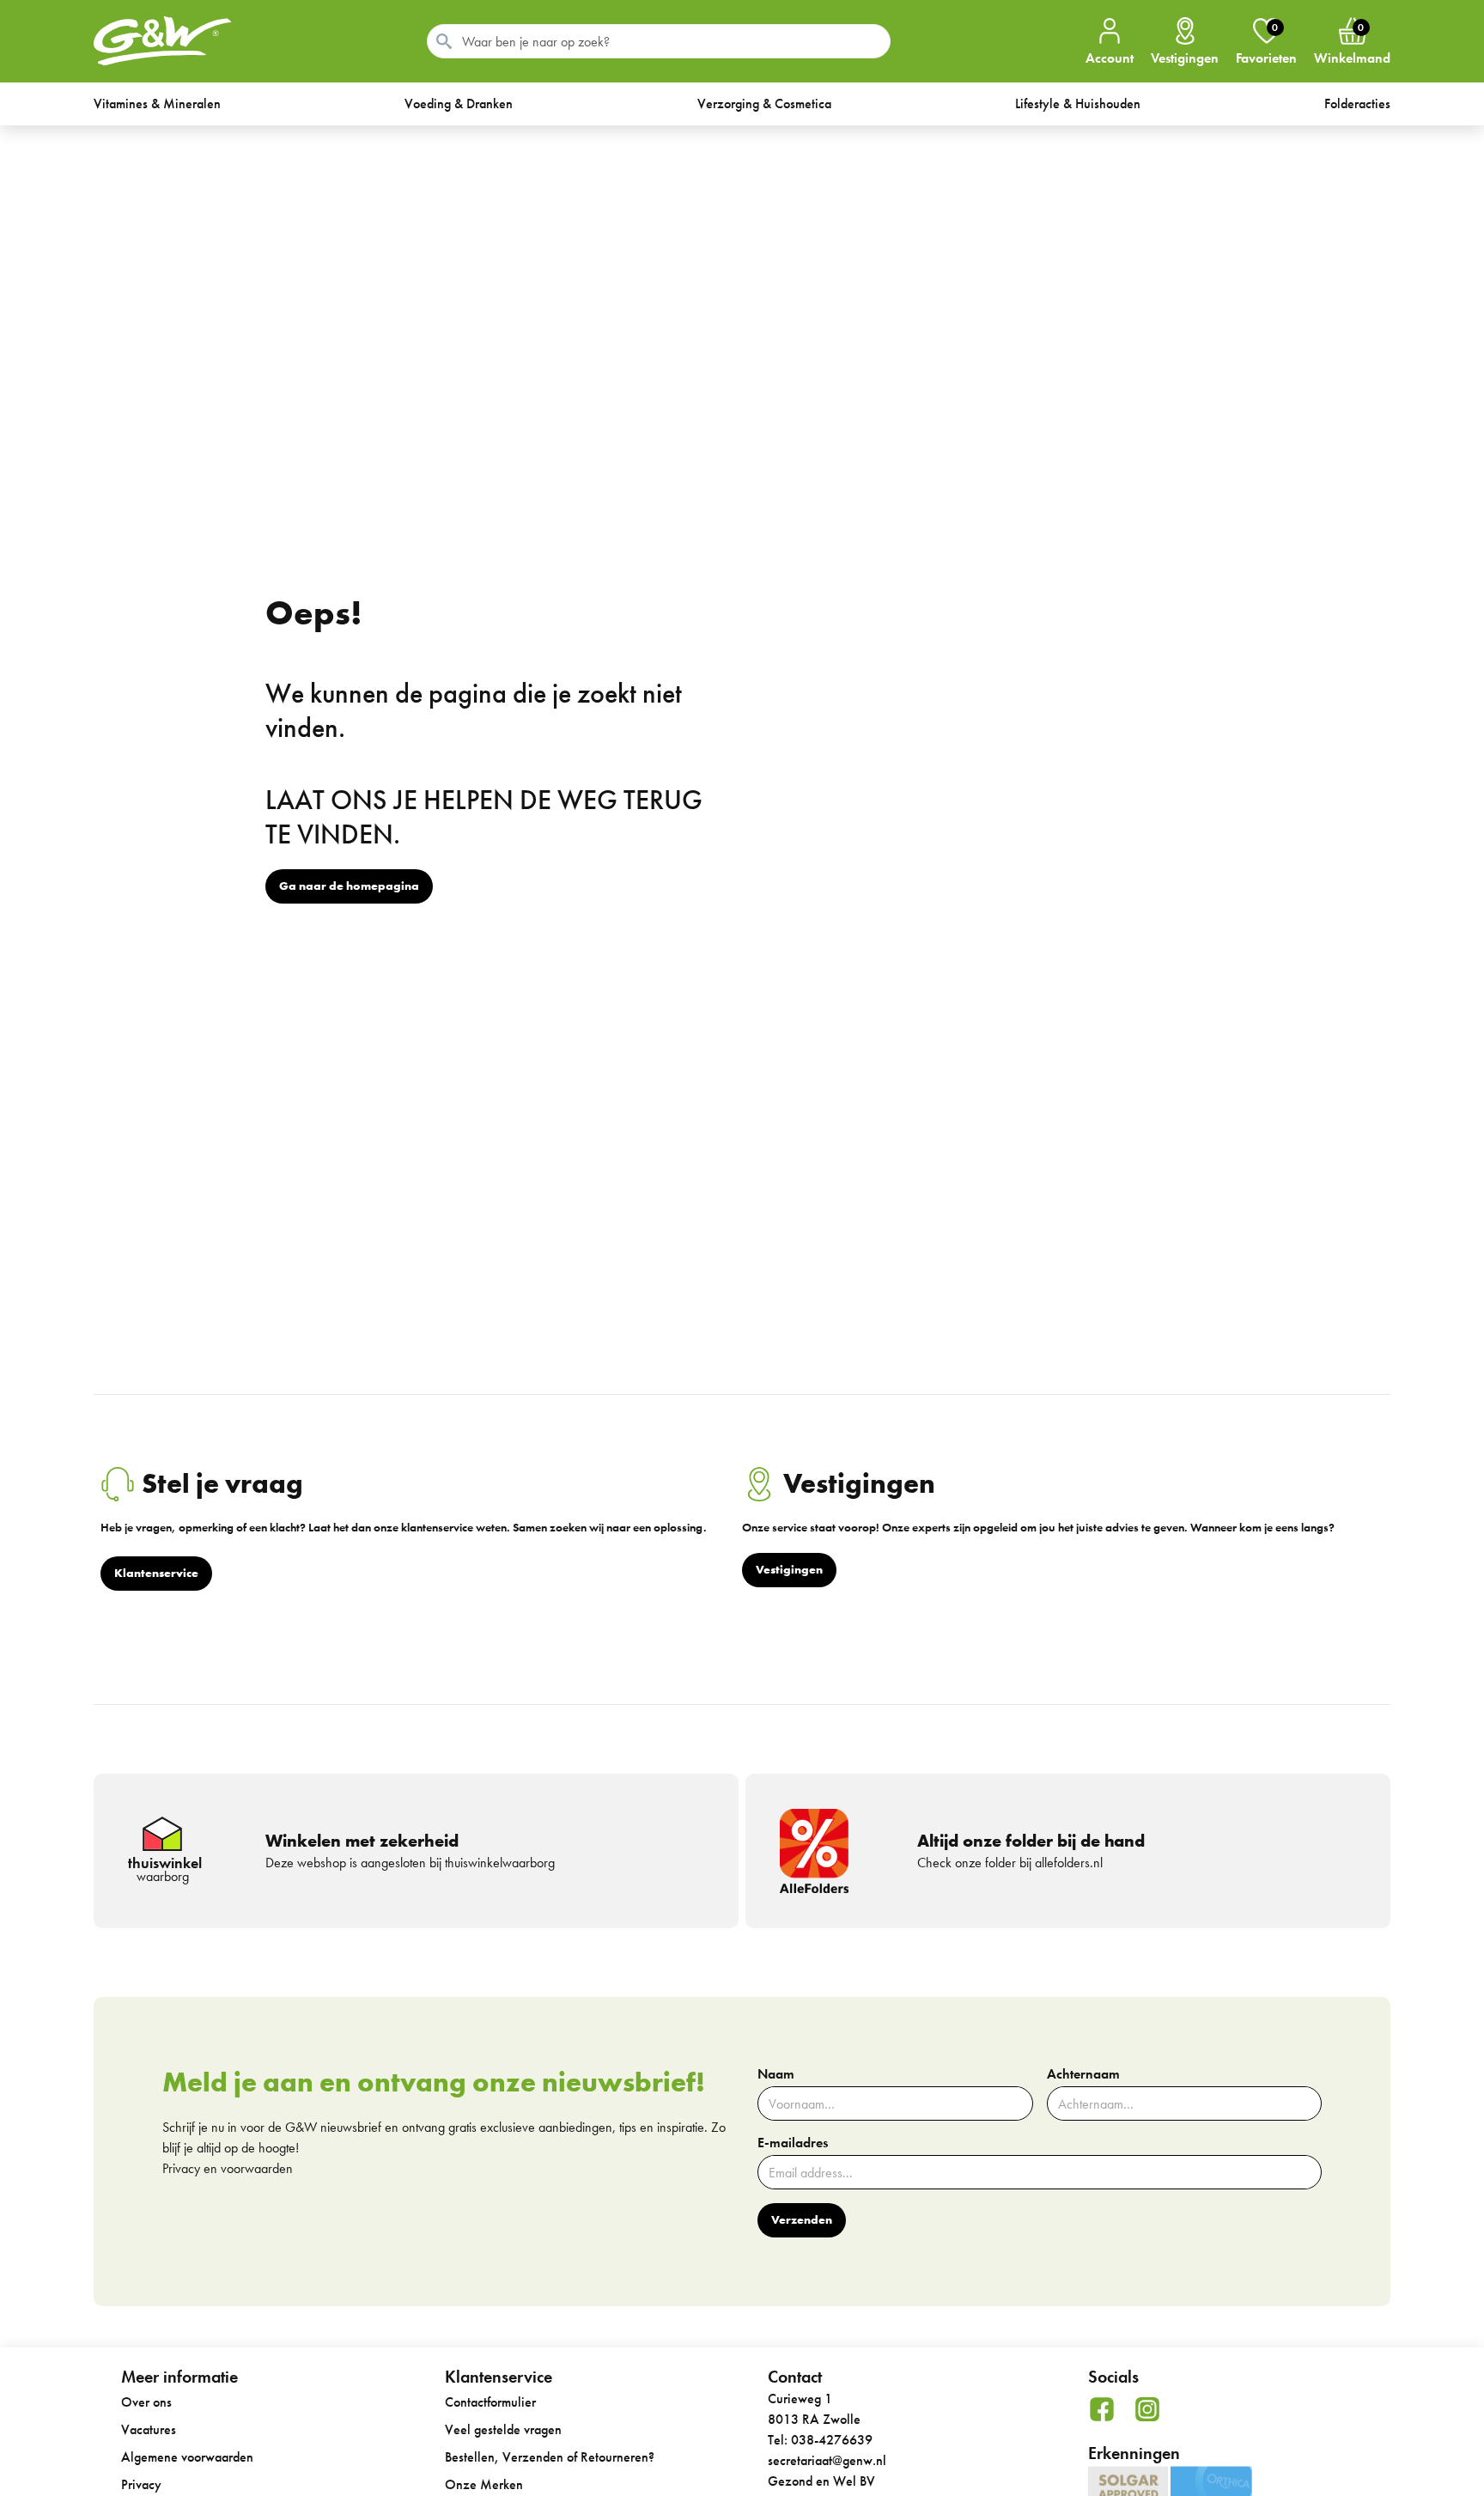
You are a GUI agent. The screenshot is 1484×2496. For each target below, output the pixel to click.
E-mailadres (793, 2143)
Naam (776, 2074)
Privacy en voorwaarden (228, 2168)
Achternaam (1083, 2074)
